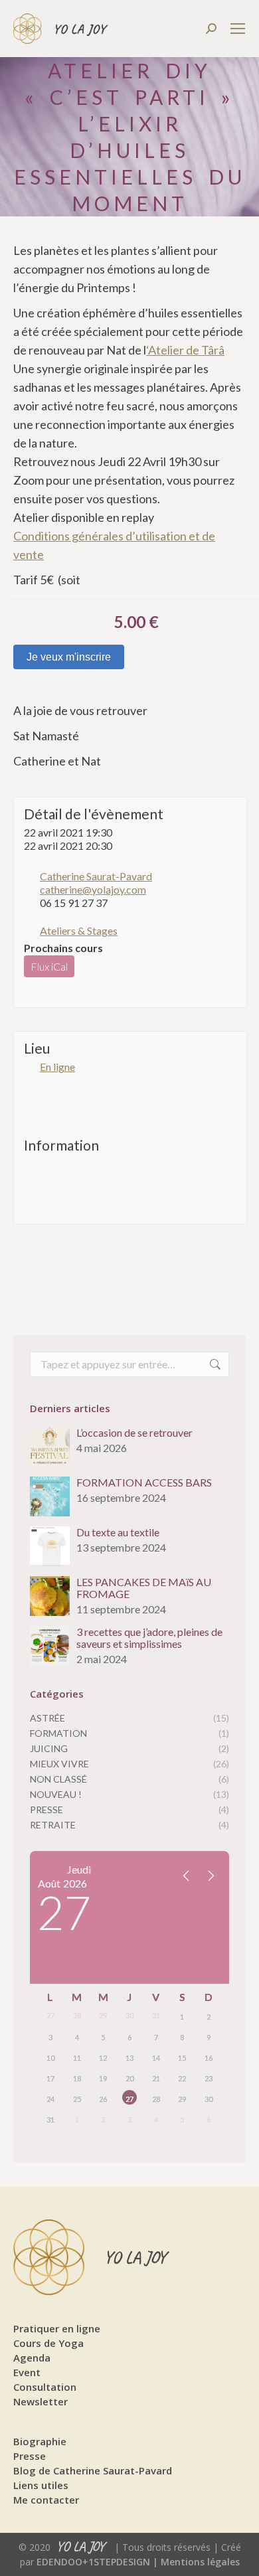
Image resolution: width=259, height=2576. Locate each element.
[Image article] (50, 1447)
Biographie (40, 2441)
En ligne (57, 1067)
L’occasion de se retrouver (134, 1433)
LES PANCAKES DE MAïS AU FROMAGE (144, 1588)
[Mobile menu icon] (238, 29)
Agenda (32, 2358)
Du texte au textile (118, 1532)
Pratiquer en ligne (57, 2328)
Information (61, 1145)
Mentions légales (200, 2562)
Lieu (37, 1048)
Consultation (45, 2387)
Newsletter (41, 2401)
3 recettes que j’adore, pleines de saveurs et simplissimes (149, 1638)
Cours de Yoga (48, 2343)
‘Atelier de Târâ (185, 350)
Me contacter (46, 2500)
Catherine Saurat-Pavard (96, 876)
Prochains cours (63, 948)
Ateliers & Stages (79, 930)
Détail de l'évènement (94, 814)
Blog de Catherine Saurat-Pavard (93, 2470)
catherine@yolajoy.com (93, 889)
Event (27, 2372)
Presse (30, 2456)
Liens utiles (41, 2485)
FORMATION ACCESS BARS (144, 1483)
